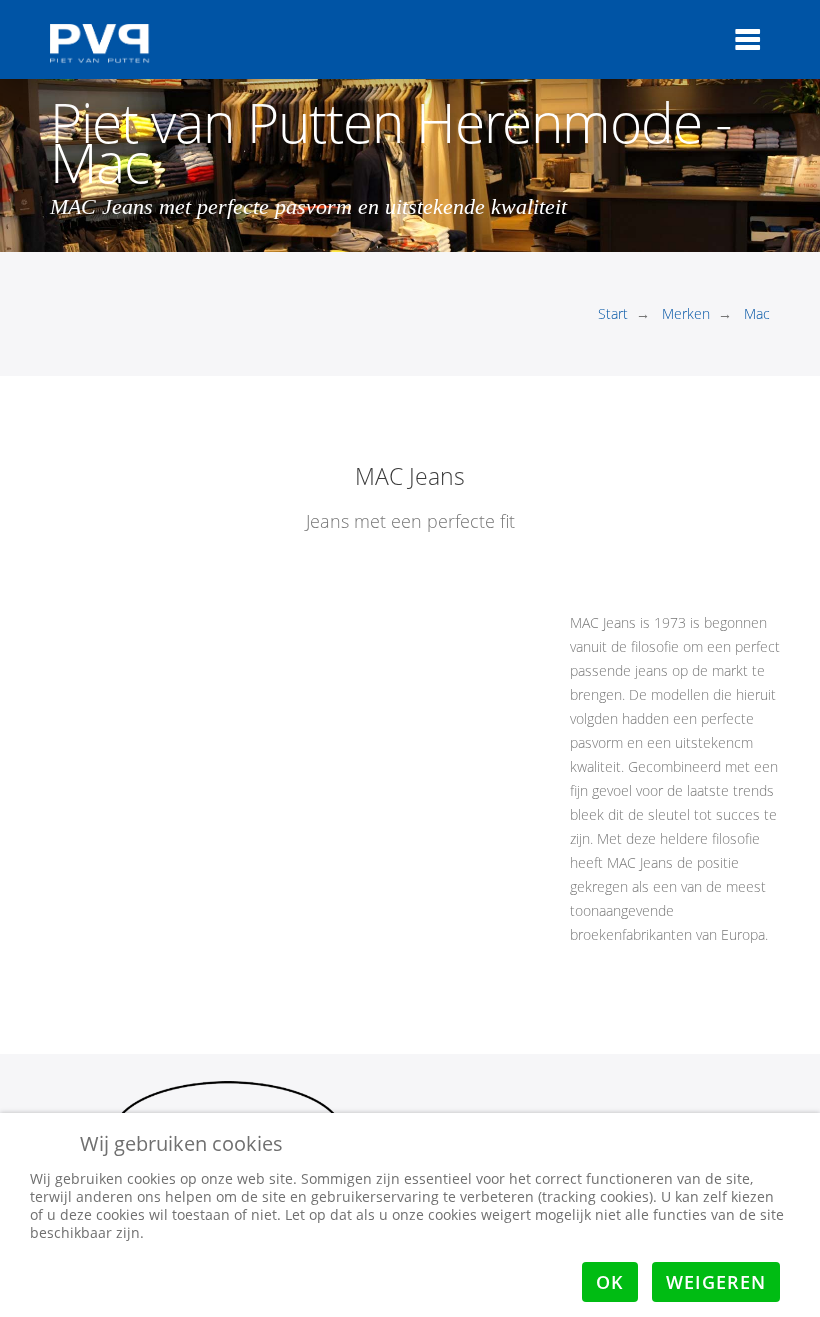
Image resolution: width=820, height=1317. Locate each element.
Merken (686, 314)
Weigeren (716, 1282)
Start (613, 314)
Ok (610, 1282)
